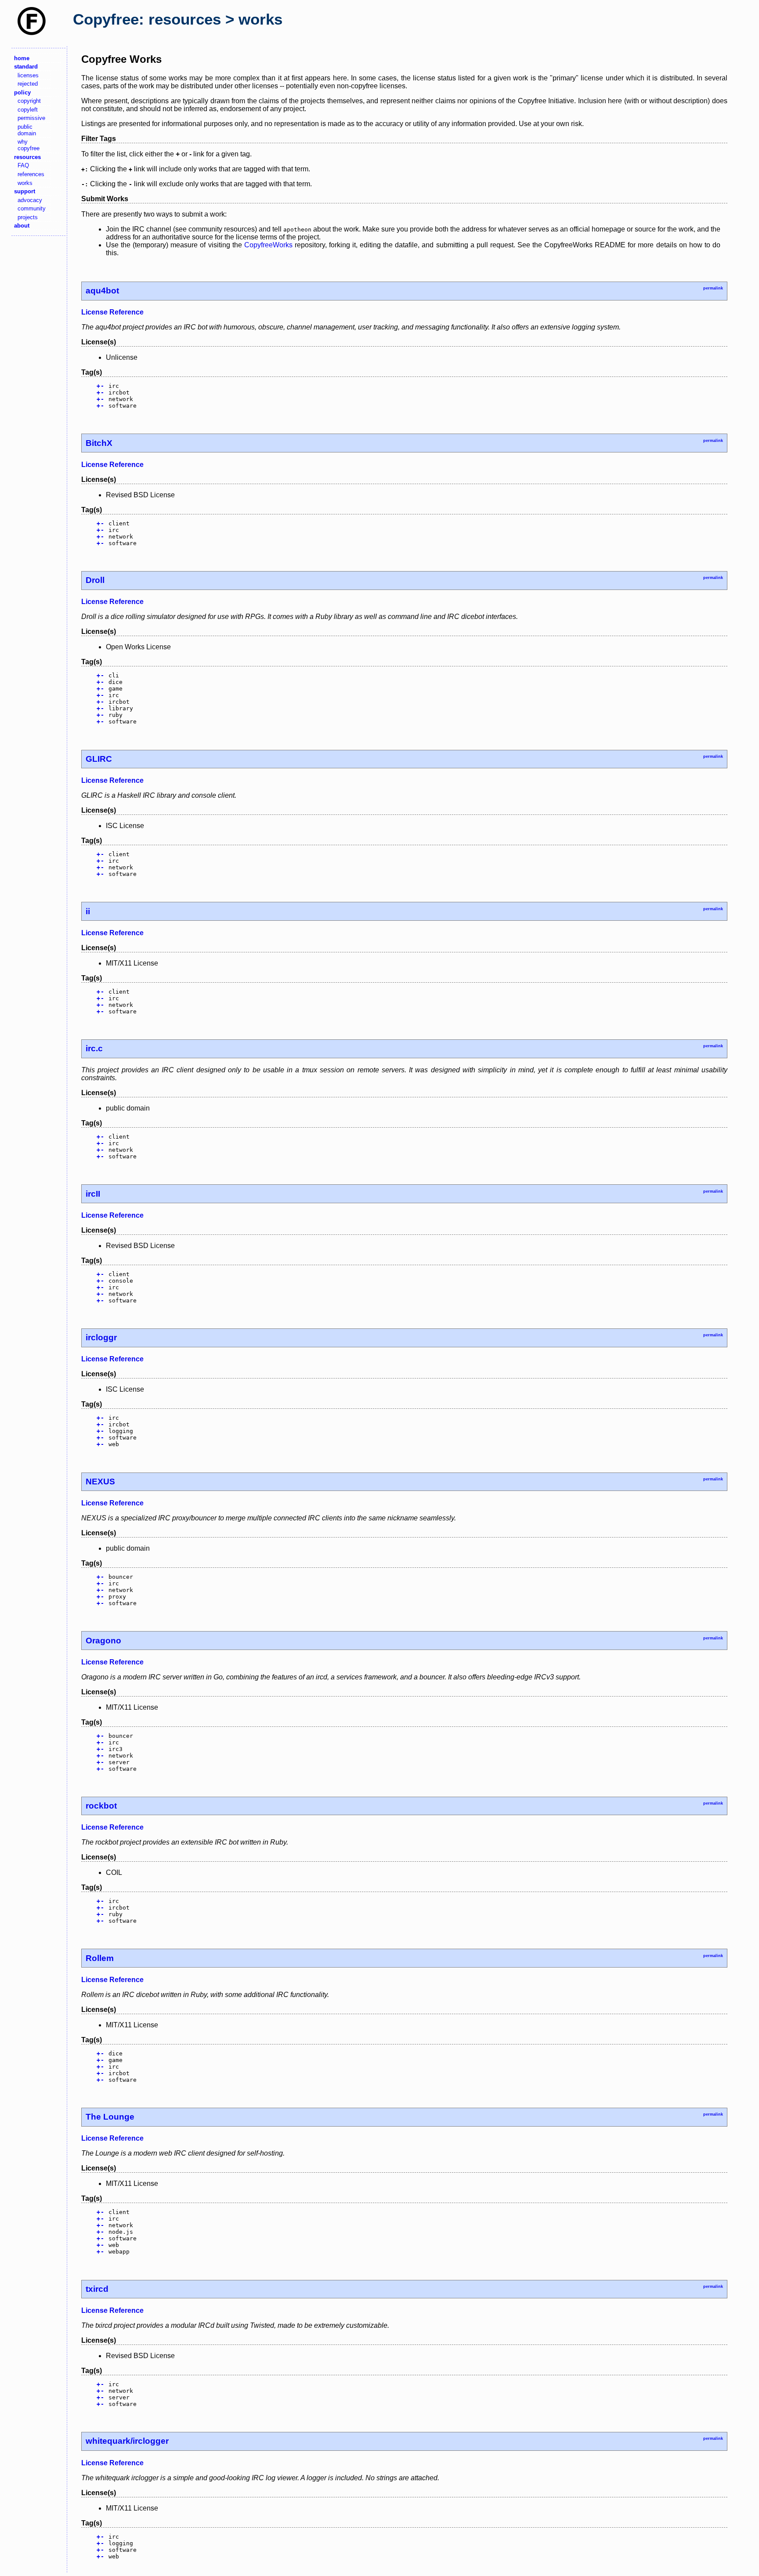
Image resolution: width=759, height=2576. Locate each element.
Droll (95, 580)
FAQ (23, 165)
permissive (31, 118)
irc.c (94, 1048)
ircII (93, 1194)
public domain (27, 130)
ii (88, 911)
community (32, 208)
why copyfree (29, 145)
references (31, 174)
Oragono (103, 1641)
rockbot (101, 1806)
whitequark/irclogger (127, 2441)
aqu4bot (102, 291)
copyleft (28, 110)
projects (28, 217)
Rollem (100, 1958)
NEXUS (100, 1482)
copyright (29, 101)
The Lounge (110, 2117)
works (25, 183)
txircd (97, 2289)
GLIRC (99, 759)
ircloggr (101, 1337)
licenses (28, 75)
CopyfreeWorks (268, 245)
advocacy (30, 200)
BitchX (99, 443)
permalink (713, 288)
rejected (28, 84)
